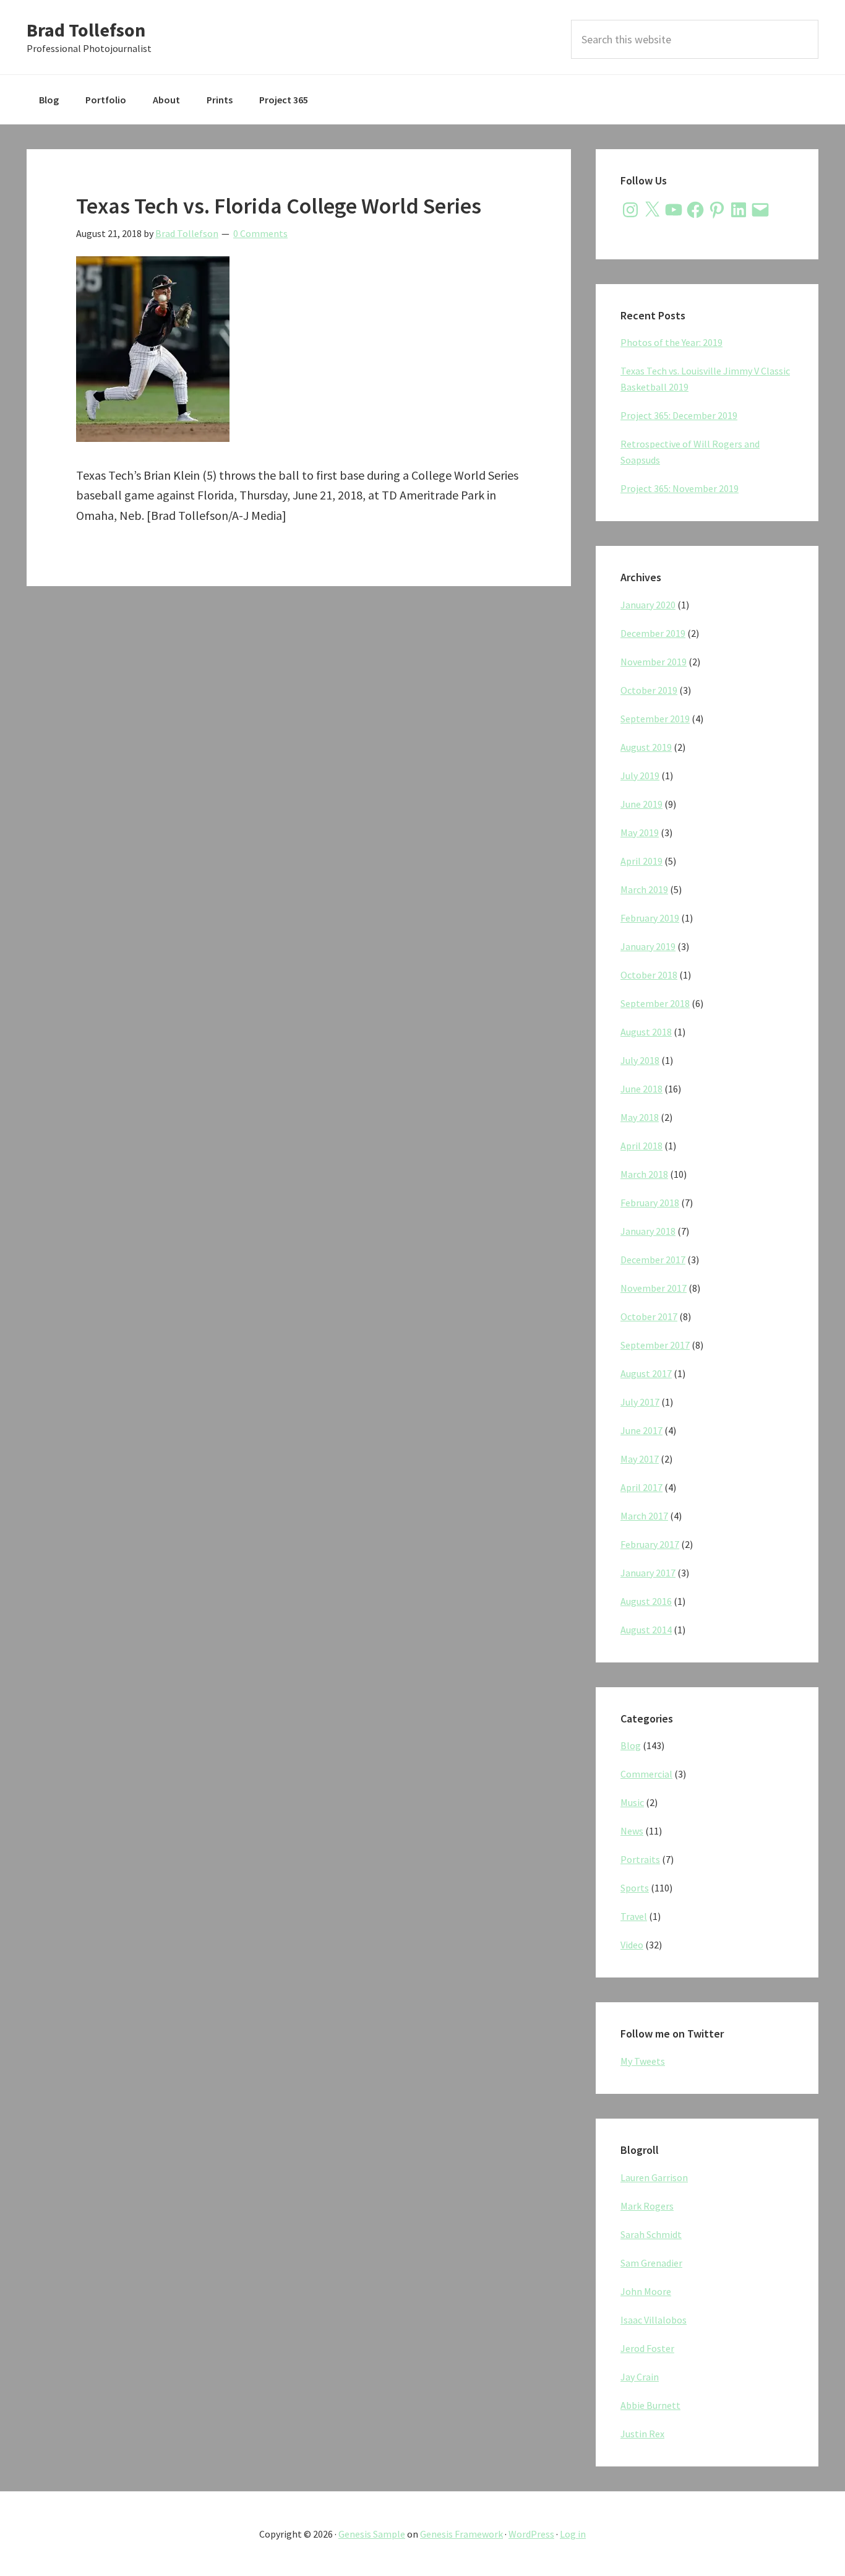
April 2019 (641, 861)
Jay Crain (640, 2377)
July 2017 (640, 1402)
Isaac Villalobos (654, 2320)
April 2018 (641, 1146)
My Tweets (643, 2061)
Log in (573, 2534)
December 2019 (653, 633)
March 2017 (644, 1516)
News (632, 1831)
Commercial (646, 1774)
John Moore (646, 2291)
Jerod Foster (647, 2348)
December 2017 (653, 1260)
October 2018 (649, 975)
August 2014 (646, 1630)
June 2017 (641, 1430)
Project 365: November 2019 (680, 488)
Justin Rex (642, 2434)
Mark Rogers (647, 2206)
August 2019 (646, 747)
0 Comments (260, 233)
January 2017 (648, 1573)
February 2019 (650, 918)
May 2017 (640, 1459)
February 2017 (650, 1544)
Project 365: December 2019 (679, 415)
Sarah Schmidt (651, 2234)
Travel (634, 1916)
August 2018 (646, 1032)
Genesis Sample (372, 2534)
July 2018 (640, 1060)
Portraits (640, 1859)
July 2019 (640, 776)
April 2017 (641, 1487)
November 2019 (654, 662)
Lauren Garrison (654, 2177)
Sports (635, 1888)
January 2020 (648, 605)
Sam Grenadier (651, 2263)
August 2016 (646, 1601)
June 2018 (641, 1089)
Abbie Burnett (650, 2405)
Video (632, 1945)
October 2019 (649, 690)
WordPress (531, 2534)
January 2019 (648, 946)
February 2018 (650, 1203)
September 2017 (655, 1345)
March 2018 (644, 1174)
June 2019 (641, 804)
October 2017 (649, 1316)
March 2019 (644, 889)
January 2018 (648, 1231)
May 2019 (640, 832)
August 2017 (646, 1373)
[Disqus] (299, 766)
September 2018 (655, 1003)
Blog (631, 1745)
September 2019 (655, 719)
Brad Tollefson (86, 30)
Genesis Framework (461, 2534)
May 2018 (640, 1117)
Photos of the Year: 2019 (671, 342)
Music (632, 1802)
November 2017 (654, 1288)
